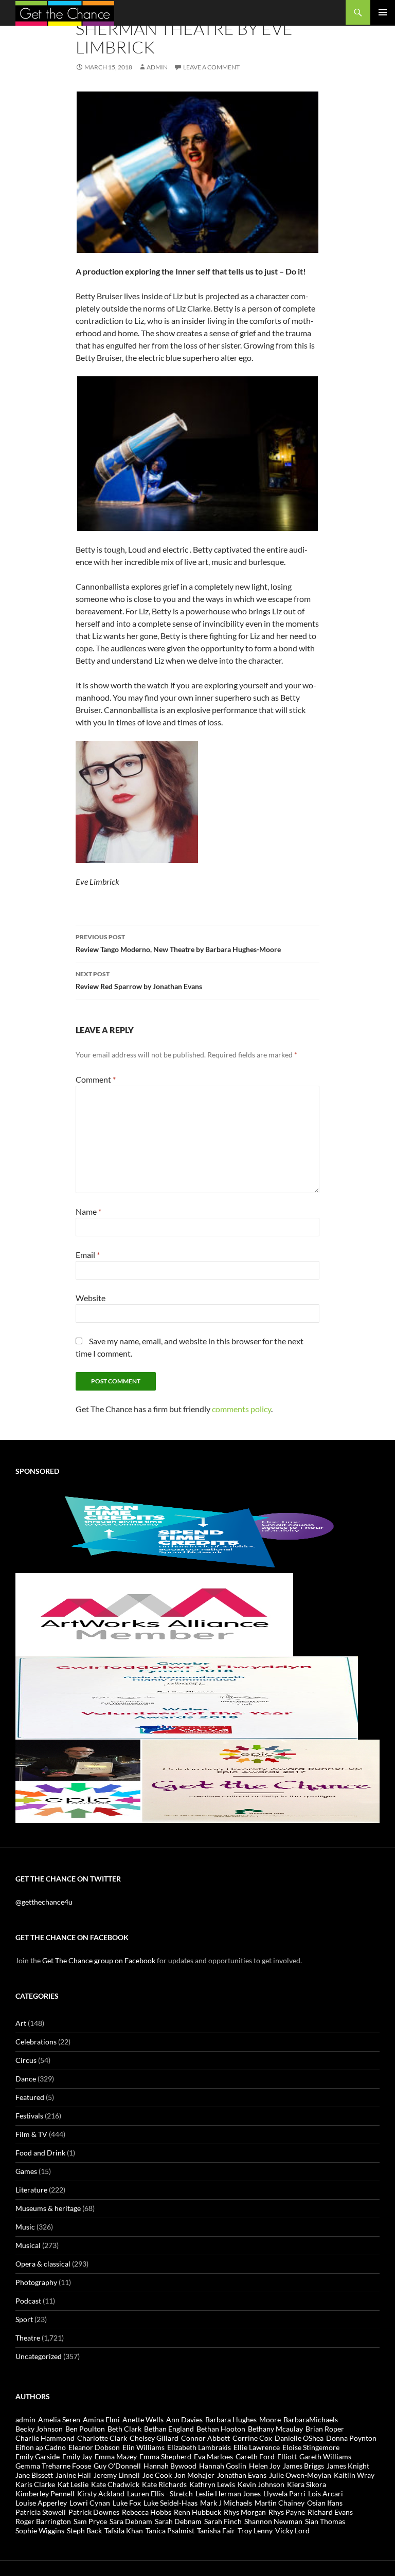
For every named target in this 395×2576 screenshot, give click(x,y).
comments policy (241, 1409)
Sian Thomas (325, 2521)
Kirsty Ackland (101, 2493)
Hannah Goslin (223, 2466)
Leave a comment (211, 67)
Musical (28, 2245)
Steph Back (84, 2531)
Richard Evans (330, 2512)
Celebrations (36, 2042)
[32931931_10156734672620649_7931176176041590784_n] (187, 1697)
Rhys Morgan (245, 2512)
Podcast (28, 2301)
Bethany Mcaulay (275, 2429)
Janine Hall (73, 2475)
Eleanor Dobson (94, 2447)
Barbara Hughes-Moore (243, 2419)
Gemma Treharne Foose (53, 2466)
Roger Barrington (43, 2521)
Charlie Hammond (45, 2438)
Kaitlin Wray (354, 2475)
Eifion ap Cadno (41, 2447)
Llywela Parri (284, 2493)
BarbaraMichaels (311, 2419)
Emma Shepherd (165, 2456)
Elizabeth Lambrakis (199, 2447)
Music (25, 2227)
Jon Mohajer (194, 2475)
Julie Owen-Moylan (300, 2475)
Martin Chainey (280, 2503)
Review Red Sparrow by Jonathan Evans (139, 980)
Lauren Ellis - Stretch (160, 2493)
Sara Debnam (131, 2521)
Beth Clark (124, 2429)
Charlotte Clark (102, 2438)
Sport (24, 2319)
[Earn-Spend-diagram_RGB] (197, 1530)
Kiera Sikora (307, 2484)
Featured (30, 2097)
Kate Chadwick (115, 2484)
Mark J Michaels (226, 2503)
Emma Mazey (116, 2456)
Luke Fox (127, 2503)
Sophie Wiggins (40, 2531)
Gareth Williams (325, 2456)
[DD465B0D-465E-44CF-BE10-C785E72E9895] (197, 1780)
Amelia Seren (59, 2419)
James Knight (348, 2466)
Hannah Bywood (170, 2466)
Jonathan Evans (242, 2475)
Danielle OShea (299, 2438)
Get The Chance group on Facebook (99, 1960)
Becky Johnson (39, 2429)
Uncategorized (39, 2356)
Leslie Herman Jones (228, 2493)
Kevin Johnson (261, 2484)
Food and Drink (40, 2153)
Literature (31, 2190)
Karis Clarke (35, 2484)
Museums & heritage (48, 2208)
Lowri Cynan (90, 2503)
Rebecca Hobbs (147, 2512)
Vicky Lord (292, 2531)
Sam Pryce (90, 2521)
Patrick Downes (94, 2512)
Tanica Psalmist (170, 2531)
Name (88, 1211)
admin (157, 67)
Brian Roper (325, 2429)
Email (88, 1255)
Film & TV (31, 2134)
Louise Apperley (41, 2503)
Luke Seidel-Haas (170, 2503)
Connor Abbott (205, 2438)
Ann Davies (184, 2419)
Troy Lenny (255, 2531)
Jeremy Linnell (117, 2475)
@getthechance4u (44, 1902)
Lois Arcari (326, 2493)
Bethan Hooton (221, 2429)
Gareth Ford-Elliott (266, 2456)
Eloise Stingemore (311, 2447)
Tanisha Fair (216, 2531)
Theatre (28, 2338)
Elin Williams (143, 2447)
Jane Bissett (34, 2475)
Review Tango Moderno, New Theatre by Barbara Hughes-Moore (178, 943)
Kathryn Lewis (212, 2484)
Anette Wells (143, 2419)
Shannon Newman (273, 2521)
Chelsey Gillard (154, 2438)
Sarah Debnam (178, 2521)
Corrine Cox (252, 2438)
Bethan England (169, 2429)
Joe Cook (157, 2475)
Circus (26, 2060)
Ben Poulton (85, 2429)
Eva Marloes (213, 2456)
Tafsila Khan (124, 2531)
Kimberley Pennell (45, 2493)
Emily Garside (38, 2456)
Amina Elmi (101, 2419)
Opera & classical (43, 2264)
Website (91, 1298)
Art (21, 2023)
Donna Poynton (351, 2438)
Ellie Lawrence (257, 2447)
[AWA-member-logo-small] (154, 1613)
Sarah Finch (223, 2521)
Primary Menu (383, 12)
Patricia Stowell (41, 2512)
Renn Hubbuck (197, 2512)
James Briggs (303, 2466)
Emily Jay (77, 2456)
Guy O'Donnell (117, 2466)
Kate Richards (164, 2484)
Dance (26, 2079)
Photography (36, 2282)
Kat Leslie (73, 2484)
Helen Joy (265, 2466)
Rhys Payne (287, 2512)
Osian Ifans (325, 2503)
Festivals (29, 2116)
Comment (96, 1079)
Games (26, 2171)
